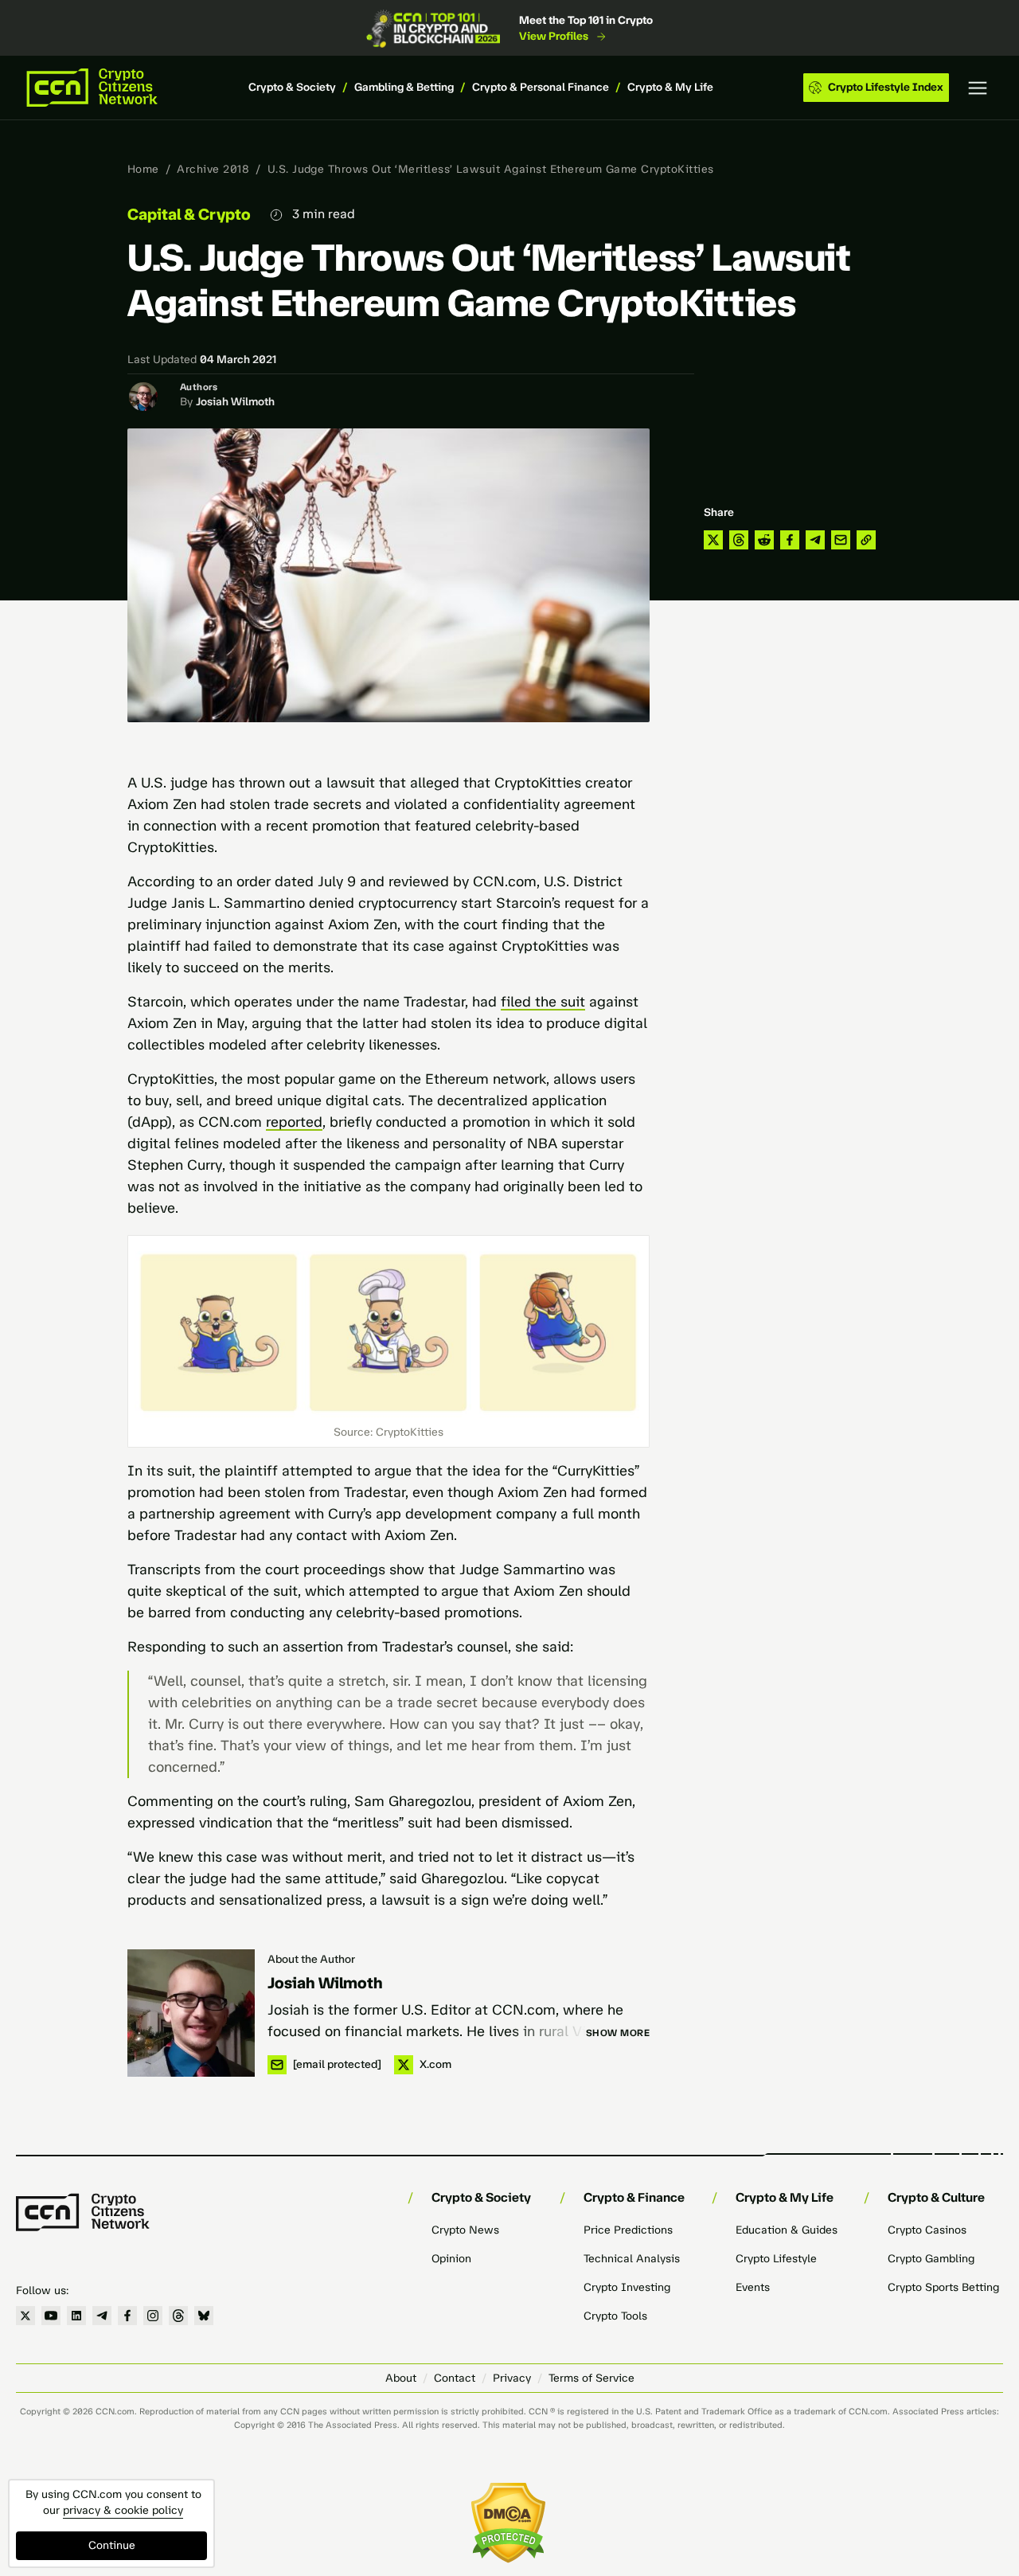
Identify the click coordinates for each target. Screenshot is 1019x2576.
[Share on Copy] (866, 540)
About (401, 2378)
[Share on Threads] (739, 540)
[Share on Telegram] (815, 540)
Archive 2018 (213, 169)
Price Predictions (628, 2230)
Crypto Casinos (927, 2230)
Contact (455, 2378)
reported (294, 1122)
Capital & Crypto (189, 214)
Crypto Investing (627, 2287)
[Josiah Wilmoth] (191, 2013)
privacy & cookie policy (123, 2510)
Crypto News (465, 2230)
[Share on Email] (841, 540)
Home (143, 169)
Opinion (451, 2259)
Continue (112, 2545)
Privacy (512, 2378)
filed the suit (543, 1002)
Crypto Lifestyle (776, 2259)
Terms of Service (591, 2378)
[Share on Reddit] (764, 540)
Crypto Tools (615, 2316)
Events (753, 2287)
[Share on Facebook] (790, 540)
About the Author (311, 1959)
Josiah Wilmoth (235, 402)
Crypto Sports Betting (943, 2287)
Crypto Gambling (931, 2259)
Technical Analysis (632, 2259)
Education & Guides (787, 2230)
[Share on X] (713, 540)
